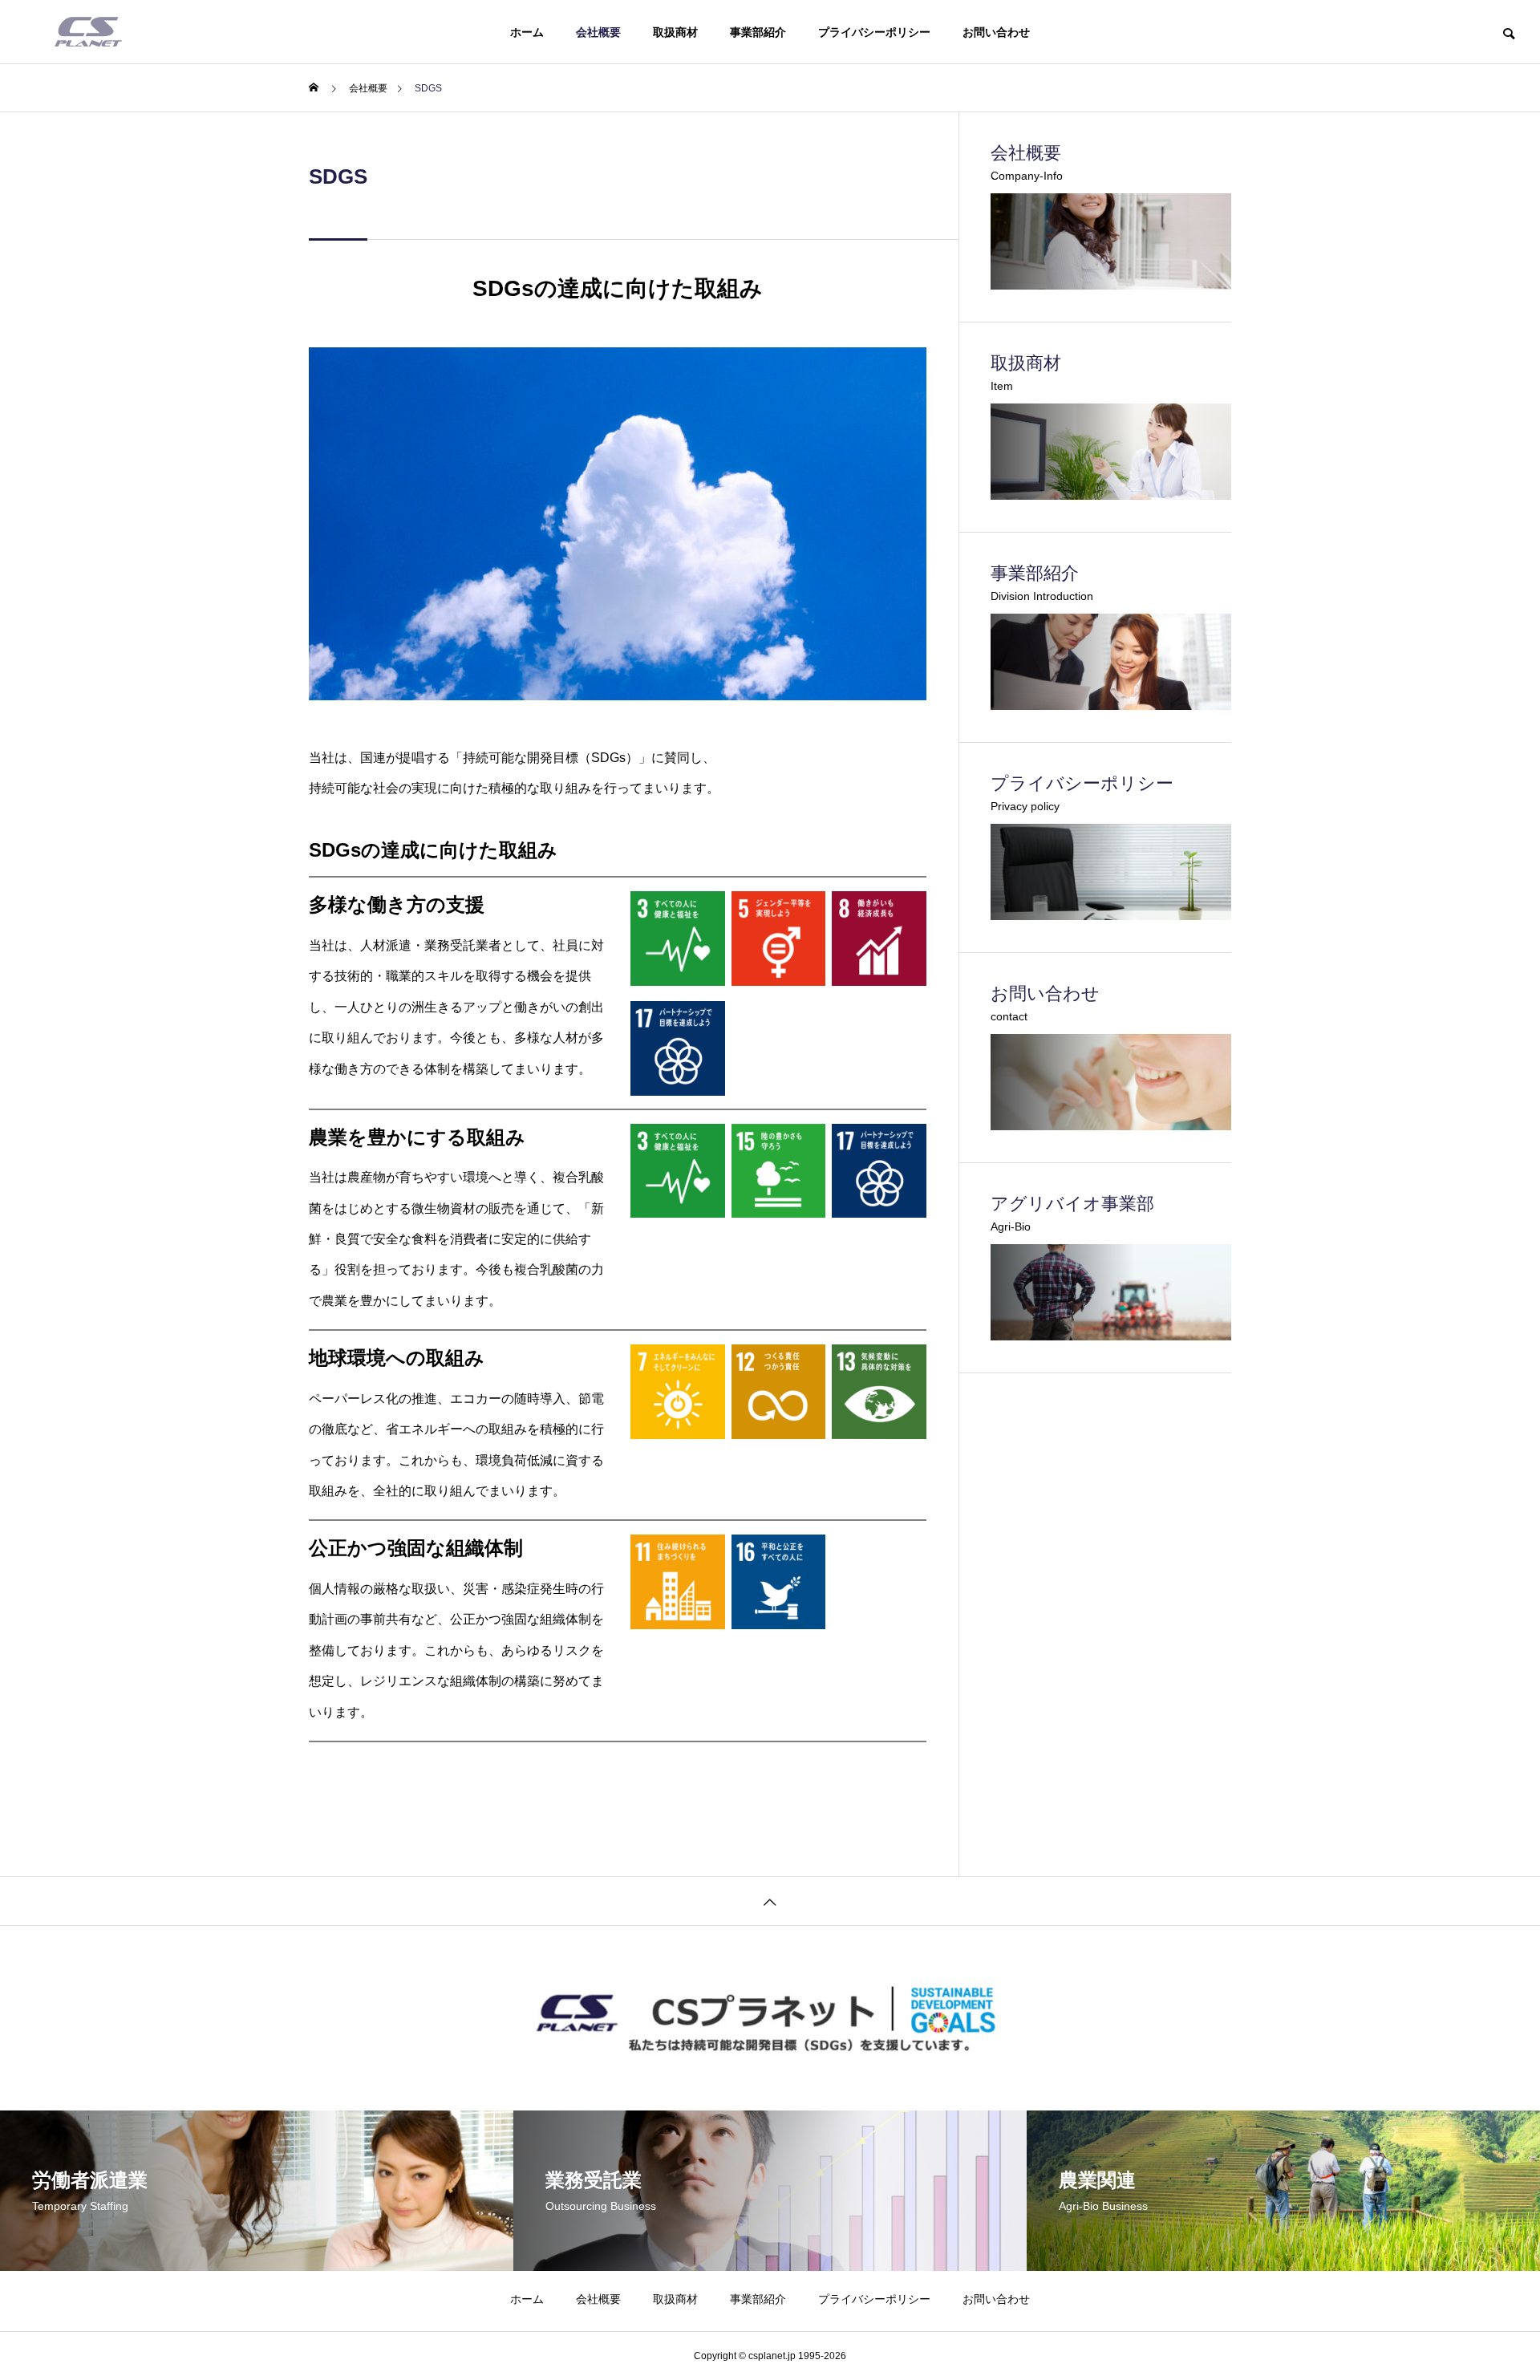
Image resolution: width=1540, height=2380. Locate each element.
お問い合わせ (996, 32)
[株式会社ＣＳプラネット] (88, 32)
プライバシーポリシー (874, 32)
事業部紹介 (758, 32)
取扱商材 (675, 32)
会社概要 (598, 32)
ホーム (527, 32)
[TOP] (770, 1901)
